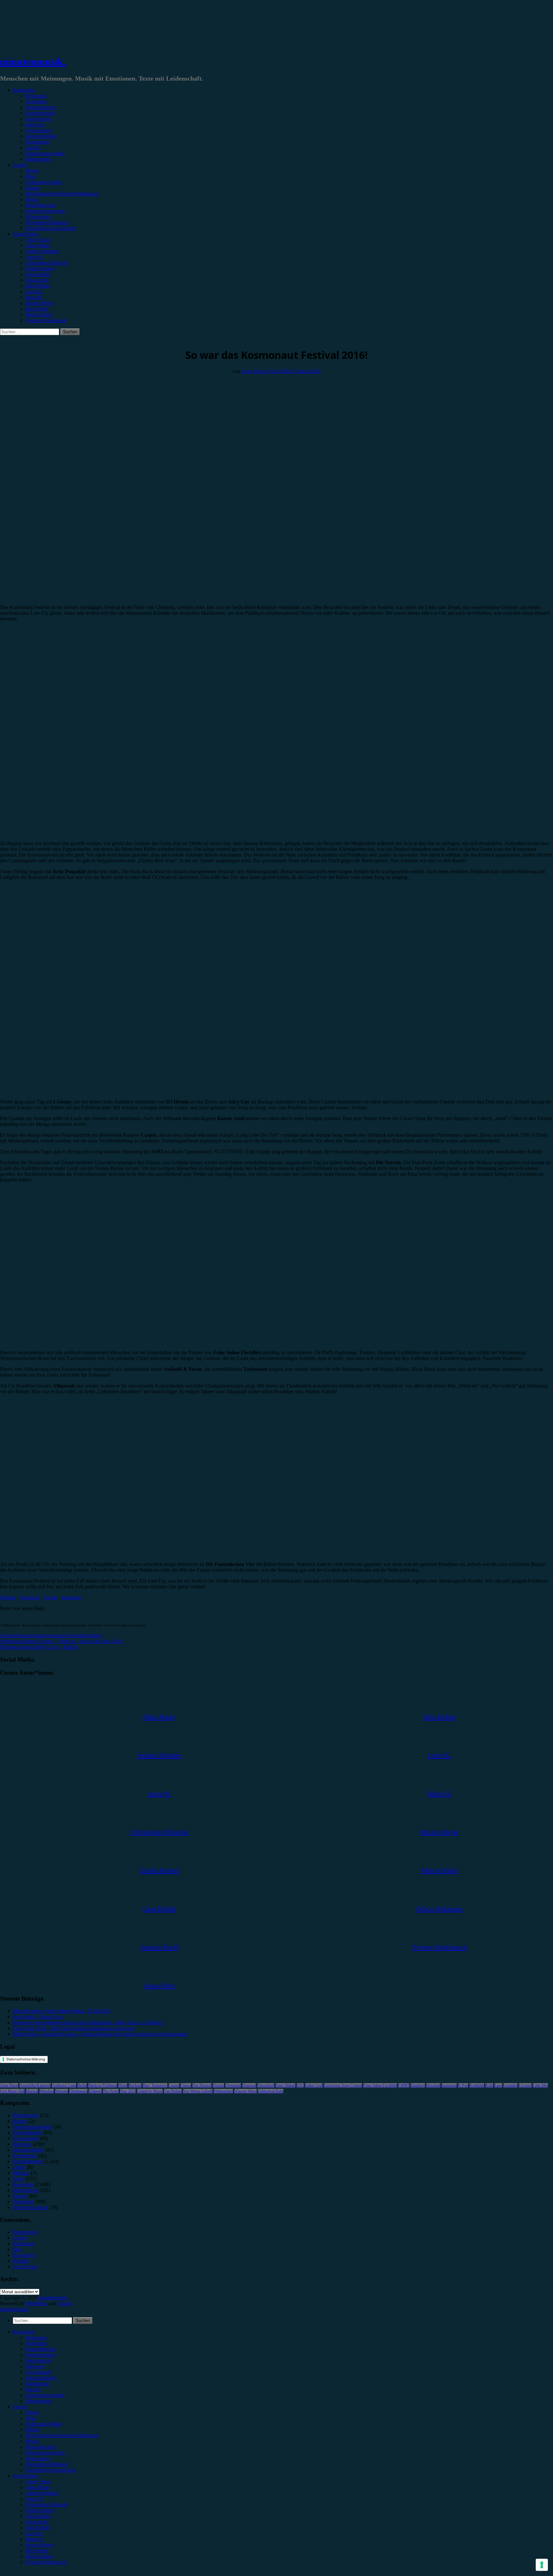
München (47, 2091)
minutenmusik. (33, 62)
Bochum (135, 2085)
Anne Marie (9, 2085)
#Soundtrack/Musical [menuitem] (47, 2464)
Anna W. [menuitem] (35, 2499)
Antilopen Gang (64, 2085)
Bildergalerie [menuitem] (39, 2401)
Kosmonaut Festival (63, 1636)
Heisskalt (433, 2085)
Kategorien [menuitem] (24, 2332)
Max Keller (37, 309)
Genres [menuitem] (20, 2407)
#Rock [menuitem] (32, 2412)
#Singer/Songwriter (45, 211)
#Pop (31, 176)
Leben (19, 2167)
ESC (300, 2085)
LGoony (525, 2085)
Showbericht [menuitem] (38, 2361)
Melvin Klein (39, 315)
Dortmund (233, 2085)
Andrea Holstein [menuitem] (42, 2493)
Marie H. (35, 297)
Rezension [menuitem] (36, 2338)
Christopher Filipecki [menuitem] (47, 2505)
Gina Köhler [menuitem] (38, 2516)
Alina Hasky (38, 245)
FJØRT (404, 2085)
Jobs (17, 2249)
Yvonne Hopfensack (46, 320)
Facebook (30, 1597)
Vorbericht (36, 102)
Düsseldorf (266, 2085)
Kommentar (38, 142)
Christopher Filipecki (47, 263)
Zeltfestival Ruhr (271, 2091)
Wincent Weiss (245, 2091)
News (19, 2179)
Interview (35, 125)
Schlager (95, 2091)
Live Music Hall (12, 2091)
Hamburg (418, 2085)
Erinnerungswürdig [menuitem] (45, 2395)
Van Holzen (173, 2091)
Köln (489, 2085)
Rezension (36, 96)
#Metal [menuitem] (33, 2430)
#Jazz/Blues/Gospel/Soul (51, 228)
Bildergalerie (39, 159)
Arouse (65, 2303)
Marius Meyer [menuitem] (40, 2545)
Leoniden (510, 2085)
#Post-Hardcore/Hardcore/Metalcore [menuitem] (62, 2435)
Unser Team (38, 240)
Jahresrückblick (41, 136)
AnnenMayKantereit (35, 2085)
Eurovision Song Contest (343, 2085)
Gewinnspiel (38, 130)
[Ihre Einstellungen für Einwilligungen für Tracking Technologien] (542, 2565)
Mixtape (21, 2173)
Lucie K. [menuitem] (35, 2533)
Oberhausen (78, 2091)
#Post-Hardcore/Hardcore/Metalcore (62, 194)
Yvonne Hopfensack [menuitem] (46, 2562)
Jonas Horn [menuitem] (37, 2522)
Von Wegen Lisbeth (198, 2091)
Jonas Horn (37, 280)
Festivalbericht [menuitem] (40, 2355)
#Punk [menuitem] (32, 2441)
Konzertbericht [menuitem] (41, 2349)
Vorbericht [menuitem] (36, 2343)
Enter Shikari (285, 2085)
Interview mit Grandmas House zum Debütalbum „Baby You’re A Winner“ (88, 2023)
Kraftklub (93, 1636)
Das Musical (202, 2085)
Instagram (72, 1597)
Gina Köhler (38, 274)
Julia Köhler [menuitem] (38, 2528)
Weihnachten (223, 2091)
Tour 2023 (128, 2091)
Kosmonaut (31, 1636)
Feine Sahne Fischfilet (380, 2085)
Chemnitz (10, 1636)
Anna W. (35, 257)
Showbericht (38, 119)
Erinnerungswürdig (45, 153)
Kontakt (21, 2261)
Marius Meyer (40, 303)
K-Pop (463, 2085)
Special (33, 148)
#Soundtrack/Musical (47, 222)
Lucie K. (35, 292)
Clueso (186, 2085)
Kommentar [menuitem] (38, 2384)
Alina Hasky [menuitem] (38, 2487)
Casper (174, 2085)
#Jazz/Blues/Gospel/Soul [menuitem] (51, 2470)
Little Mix (540, 2085)
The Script (111, 2091)
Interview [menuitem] (35, 2366)
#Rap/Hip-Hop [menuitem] (41, 2447)
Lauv (498, 2085)
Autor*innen (26, 234)
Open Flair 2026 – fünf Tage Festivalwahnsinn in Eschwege (74, 2028)
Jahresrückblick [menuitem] (41, 2378)
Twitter (51, 1597)
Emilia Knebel (40, 269)
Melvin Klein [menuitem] (39, 2556)
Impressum (24, 2244)
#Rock (32, 171)
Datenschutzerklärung (26, 2059)
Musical (32, 2091)
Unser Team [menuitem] (38, 2481)
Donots (218, 2085)
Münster (61, 2091)
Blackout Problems (102, 2085)
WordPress (36, 2303)
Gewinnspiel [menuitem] (38, 2372)
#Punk (32, 199)
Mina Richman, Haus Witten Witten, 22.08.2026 (62, 2011)
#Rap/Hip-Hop (41, 205)
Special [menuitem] (33, 2389)
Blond (123, 2085)
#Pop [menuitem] (31, 2418)
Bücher (20, 2121)
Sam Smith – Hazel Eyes (38, 2017)
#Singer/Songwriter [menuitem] (45, 2453)
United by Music (150, 2091)
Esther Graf (314, 2085)
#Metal (33, 188)
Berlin (82, 2085)
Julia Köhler (38, 286)
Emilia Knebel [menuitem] (40, 2510)
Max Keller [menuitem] (37, 2551)
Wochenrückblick (31, 2207)
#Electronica (38, 217)
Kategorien (24, 90)
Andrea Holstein (42, 251)
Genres (20, 165)
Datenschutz (25, 2232)
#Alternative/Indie (44, 182)
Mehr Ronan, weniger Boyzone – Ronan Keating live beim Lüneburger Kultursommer (100, 2034)
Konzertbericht (41, 107)
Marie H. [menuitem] (35, 2539)
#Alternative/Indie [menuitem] (44, 2424)
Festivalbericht (40, 113)
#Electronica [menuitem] (38, 2458)
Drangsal (249, 2085)
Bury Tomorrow (155, 2085)
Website (8, 1597)
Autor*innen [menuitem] (26, 2476)
